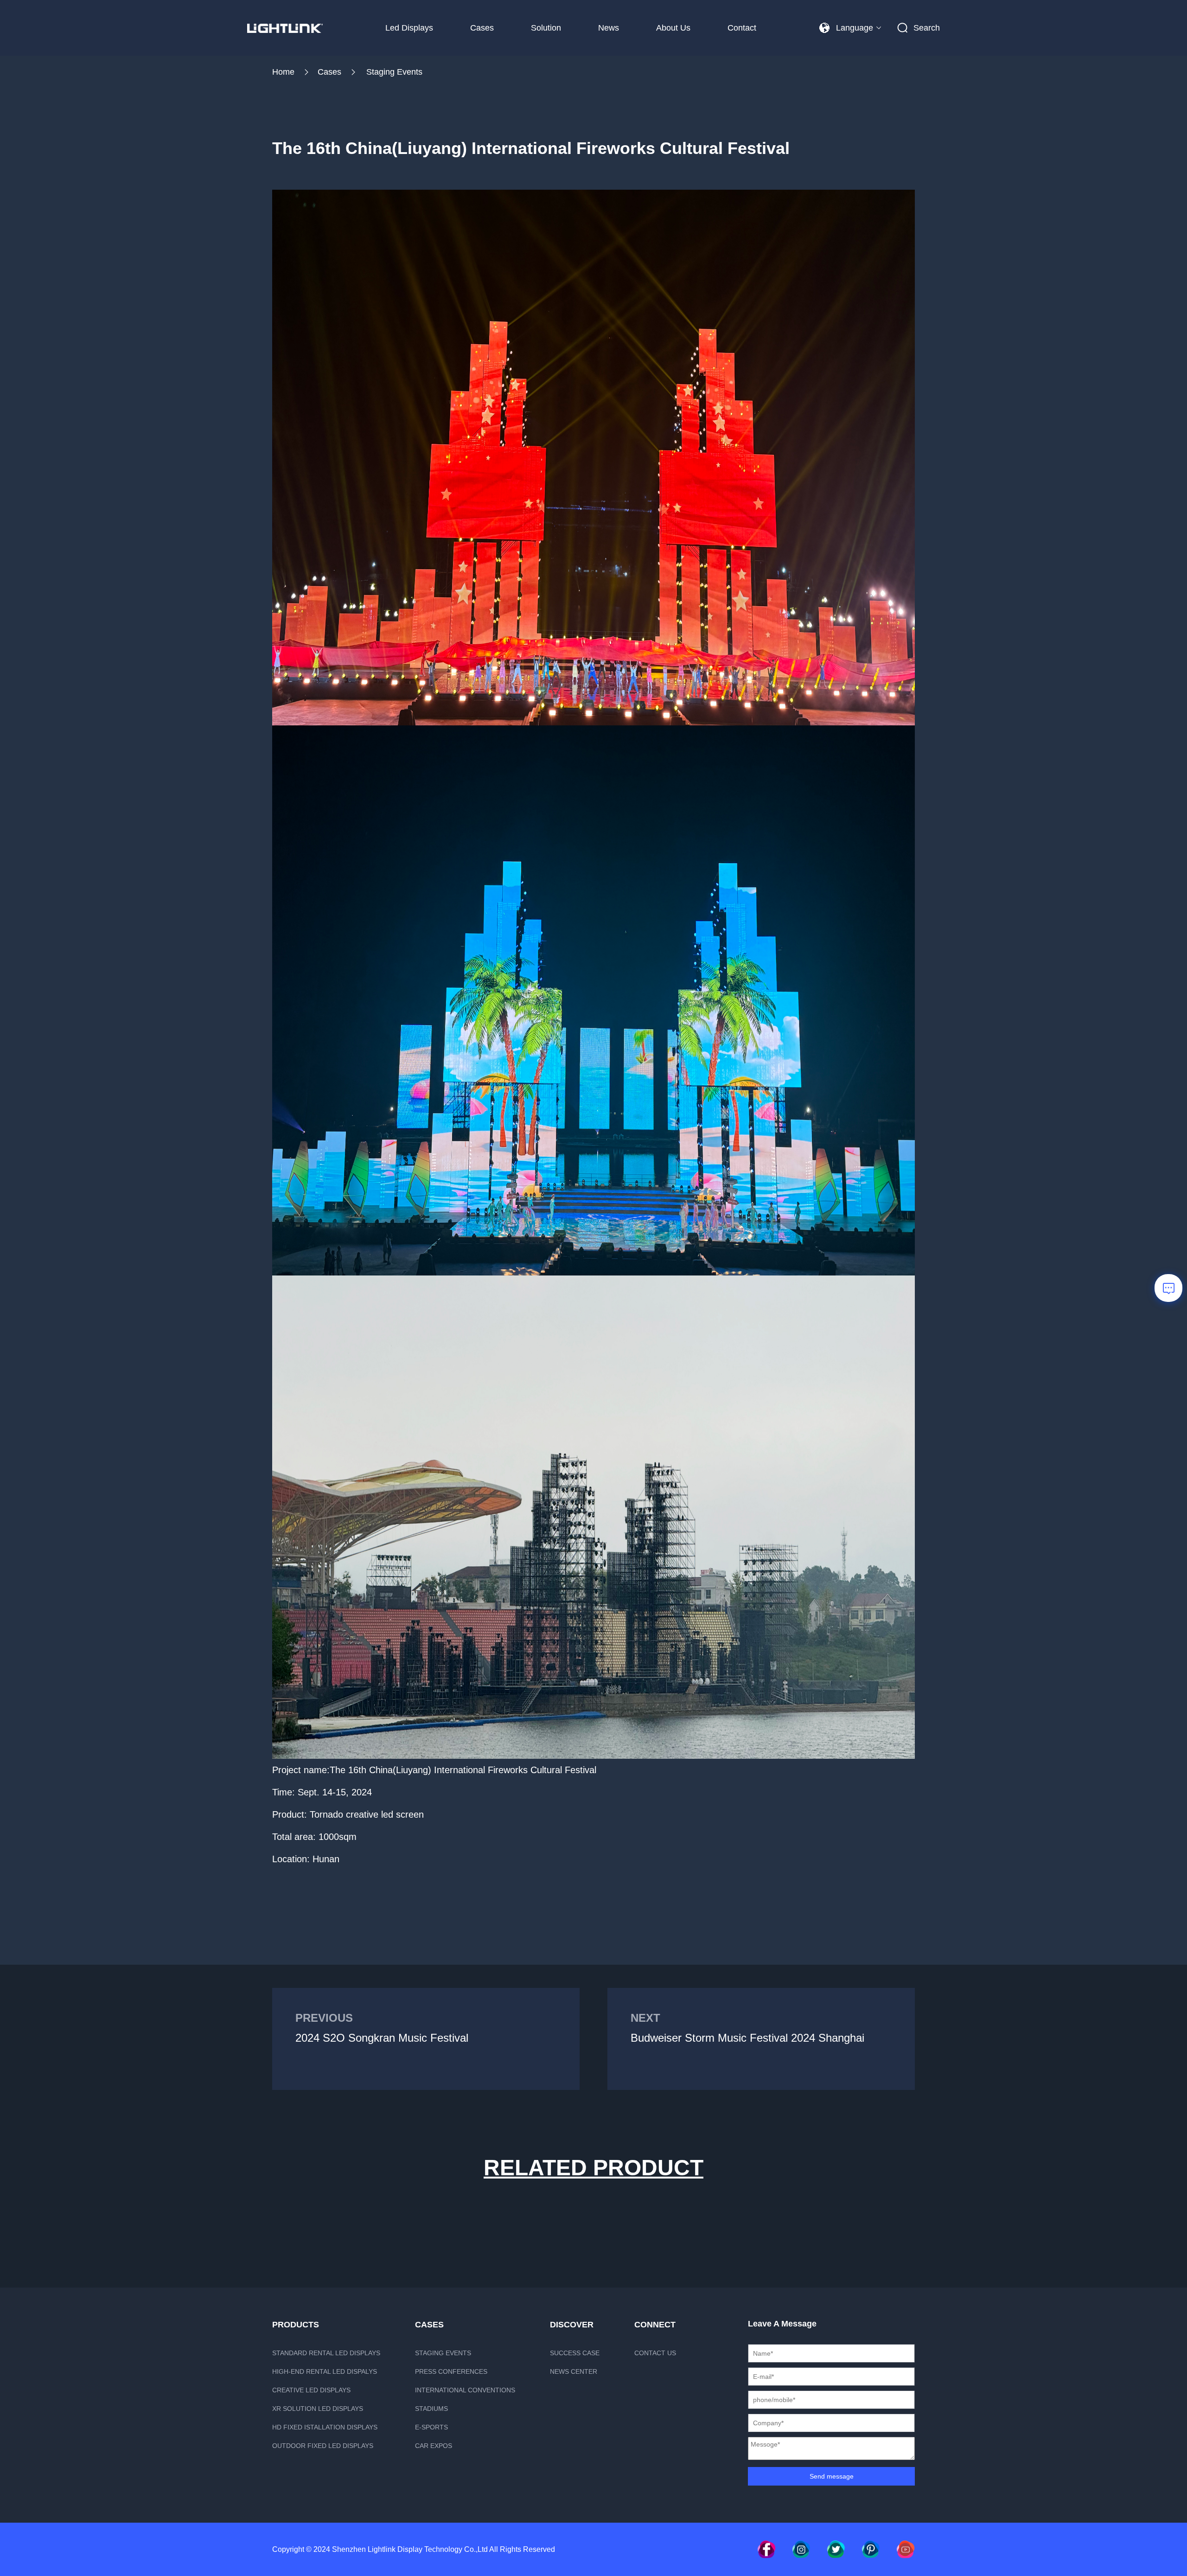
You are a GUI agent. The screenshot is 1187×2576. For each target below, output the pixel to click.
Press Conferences (451, 2371)
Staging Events (394, 72)
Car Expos (434, 2446)
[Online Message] (1168, 1288)
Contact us (655, 2353)
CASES (429, 2325)
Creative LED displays (311, 2390)
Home (283, 72)
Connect (655, 2325)
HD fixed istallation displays (325, 2427)
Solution (546, 28)
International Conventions (465, 2390)
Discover (572, 2325)
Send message (832, 2476)
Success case (575, 2353)
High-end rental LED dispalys (325, 2371)
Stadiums (431, 2409)
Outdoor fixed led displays (323, 2446)
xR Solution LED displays (318, 2409)
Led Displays (409, 28)
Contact (742, 28)
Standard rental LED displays (326, 2353)
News (609, 28)
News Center (574, 2371)
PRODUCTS (296, 2325)
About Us (673, 28)
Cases (482, 28)
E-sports (431, 2427)
